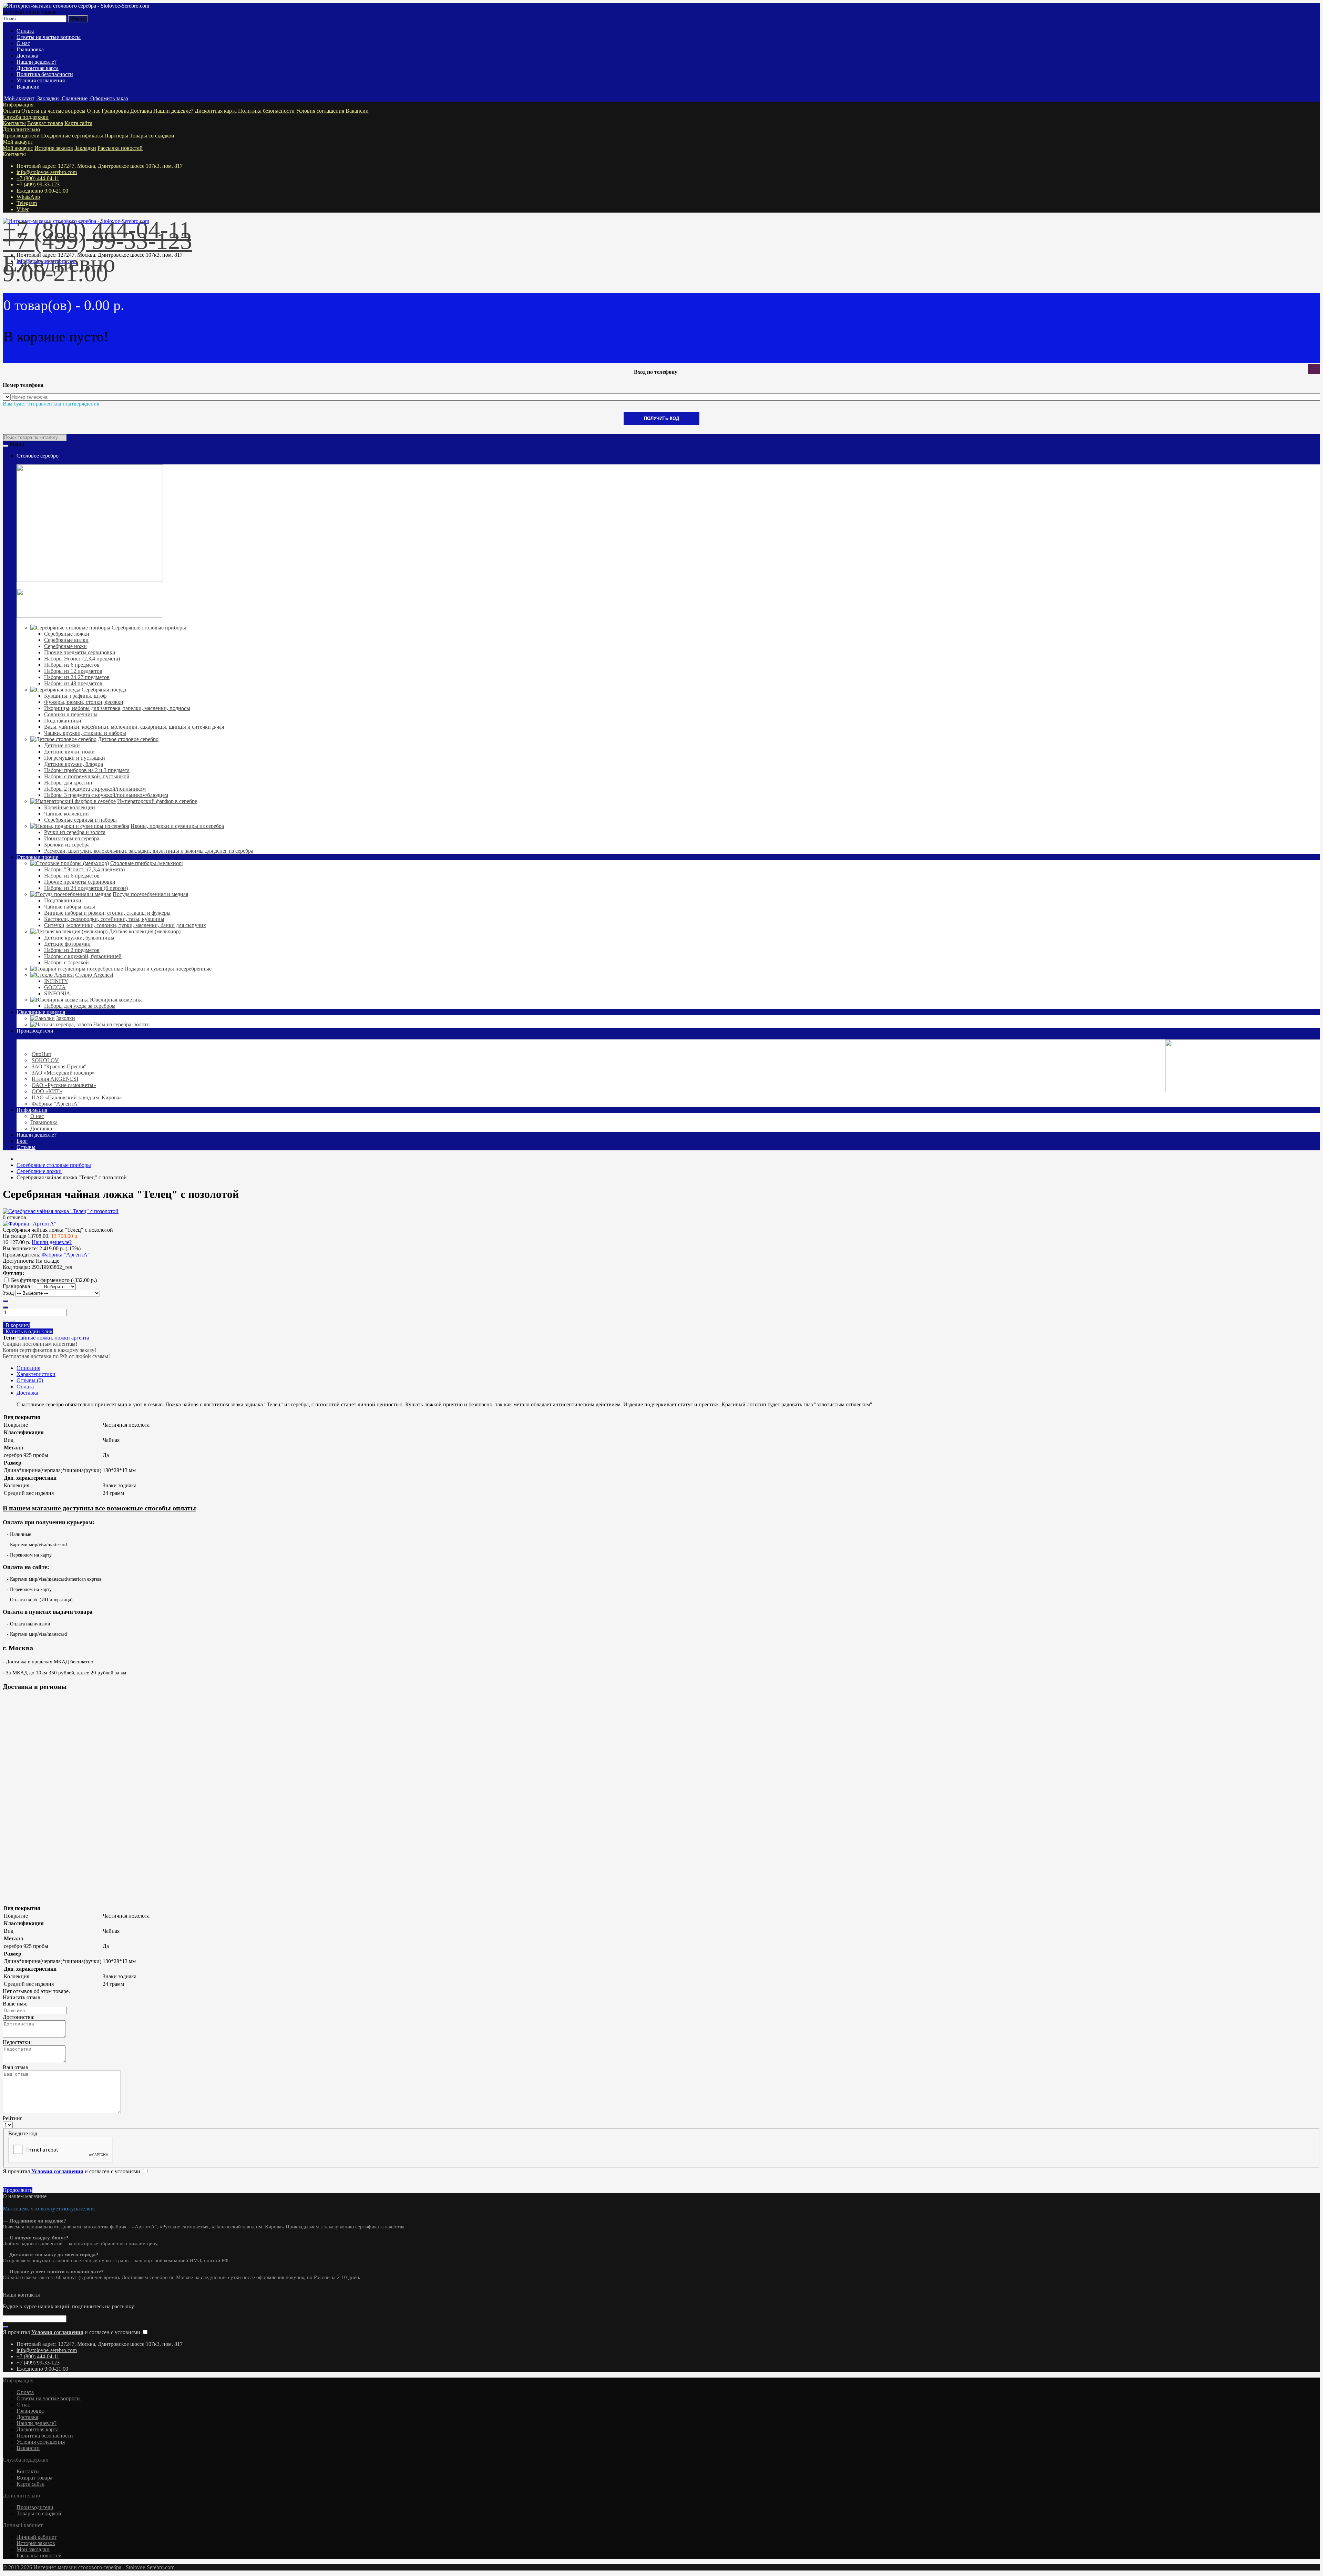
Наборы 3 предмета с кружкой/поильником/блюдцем (106, 795)
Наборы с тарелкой (66, 962)
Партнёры (116, 136)
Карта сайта (78, 123)
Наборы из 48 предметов (73, 683)
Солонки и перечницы (71, 714)
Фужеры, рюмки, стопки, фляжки (84, 702)
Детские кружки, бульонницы (79, 938)
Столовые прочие (37, 857)
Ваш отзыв (16, 2067)
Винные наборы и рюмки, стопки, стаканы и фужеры (107, 913)
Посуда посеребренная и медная (150, 894)
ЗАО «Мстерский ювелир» (63, 1073)
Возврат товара (45, 123)
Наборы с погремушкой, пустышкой (87, 776)
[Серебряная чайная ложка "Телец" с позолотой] (61, 1211)
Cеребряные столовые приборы (149, 628)
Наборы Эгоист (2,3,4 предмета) (82, 659)
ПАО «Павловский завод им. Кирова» (77, 1097)
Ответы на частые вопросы (49, 37)
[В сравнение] (12, 1321)
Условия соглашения (41, 80)
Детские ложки (62, 745)
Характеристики (36, 1374)
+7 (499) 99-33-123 (38, 184)
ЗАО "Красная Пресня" (59, 1066)
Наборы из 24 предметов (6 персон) (86, 888)
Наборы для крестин (68, 783)
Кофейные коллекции (70, 807)
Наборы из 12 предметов (73, 671)
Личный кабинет (37, 2537)
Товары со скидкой (152, 136)
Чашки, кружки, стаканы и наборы (85, 733)
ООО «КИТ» (47, 1091)
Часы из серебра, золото (121, 1024)
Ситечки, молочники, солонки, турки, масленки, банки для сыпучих (125, 925)
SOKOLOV (45, 1060)
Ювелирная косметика (116, 1000)
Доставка (27, 56)
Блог (22, 1141)
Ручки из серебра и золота (75, 832)
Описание (28, 1368)
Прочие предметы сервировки (80, 652)
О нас (23, 43)
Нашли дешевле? (37, 62)
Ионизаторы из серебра (72, 838)
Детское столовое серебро (128, 739)
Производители (21, 136)
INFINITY (56, 981)
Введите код (23, 2133)
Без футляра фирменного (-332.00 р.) (54, 1280)
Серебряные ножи (65, 646)
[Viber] (12, 2288)
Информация (18, 105)
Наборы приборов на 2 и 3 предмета (87, 770)
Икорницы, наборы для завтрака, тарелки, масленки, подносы (117, 708)
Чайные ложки (35, 1338)
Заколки (66, 1018)
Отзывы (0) (30, 1380)
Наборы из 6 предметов (72, 665)
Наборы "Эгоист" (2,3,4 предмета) (84, 869)
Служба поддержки (26, 117)
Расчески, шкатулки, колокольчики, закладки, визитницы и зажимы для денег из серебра (149, 851)
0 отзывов (14, 1217)
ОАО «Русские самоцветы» (64, 1085)
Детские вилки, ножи (69, 752)
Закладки (85, 148)
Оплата (25, 31)
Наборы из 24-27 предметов (77, 677)
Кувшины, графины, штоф (75, 696)
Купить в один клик (28, 1331)
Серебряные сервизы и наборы (80, 820)
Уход (8, 1293)
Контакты (14, 123)
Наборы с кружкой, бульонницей (83, 956)
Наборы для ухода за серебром (80, 1006)
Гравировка (30, 49)
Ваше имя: (15, 2004)
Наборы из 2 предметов (72, 950)
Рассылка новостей (120, 148)
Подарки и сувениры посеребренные (168, 969)
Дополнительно (21, 129)
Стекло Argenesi (94, 975)
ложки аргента (72, 1338)
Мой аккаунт (18, 142)
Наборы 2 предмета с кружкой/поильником (95, 789)
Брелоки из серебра (67, 845)
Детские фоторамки (67, 944)
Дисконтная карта (38, 68)
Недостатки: (17, 2042)
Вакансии (28, 87)
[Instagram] (4, 2288)
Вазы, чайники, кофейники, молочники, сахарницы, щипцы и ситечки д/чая (134, 727)
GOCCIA (55, 987)
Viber (23, 209)
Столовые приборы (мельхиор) (147, 863)
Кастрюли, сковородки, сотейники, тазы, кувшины (104, 919)
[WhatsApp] (7, 2288)
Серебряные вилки (66, 640)
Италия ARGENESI (55, 1079)
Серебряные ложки (67, 634)
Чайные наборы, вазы (70, 907)
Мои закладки (33, 2549)
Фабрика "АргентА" (56, 1104)
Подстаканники (63, 721)
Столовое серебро (38, 456)
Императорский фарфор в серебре (157, 801)
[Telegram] (10, 2288)
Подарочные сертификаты (72, 136)
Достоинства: (19, 2017)
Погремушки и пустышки (75, 758)
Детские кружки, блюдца (74, 764)
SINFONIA (57, 993)
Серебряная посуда (104, 690)
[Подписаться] (6, 2327)
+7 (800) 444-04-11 (38, 178)
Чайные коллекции (66, 814)
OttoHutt (41, 1054)
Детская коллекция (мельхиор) (145, 931)
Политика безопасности (45, 74)
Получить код (661, 418)
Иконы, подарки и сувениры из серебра (177, 826)
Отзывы (26, 1147)
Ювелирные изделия (41, 1012)
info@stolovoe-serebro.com (47, 172)
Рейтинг (13, 2118)
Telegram (27, 203)
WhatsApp (28, 197)
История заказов (54, 148)
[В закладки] (6, 1321)
